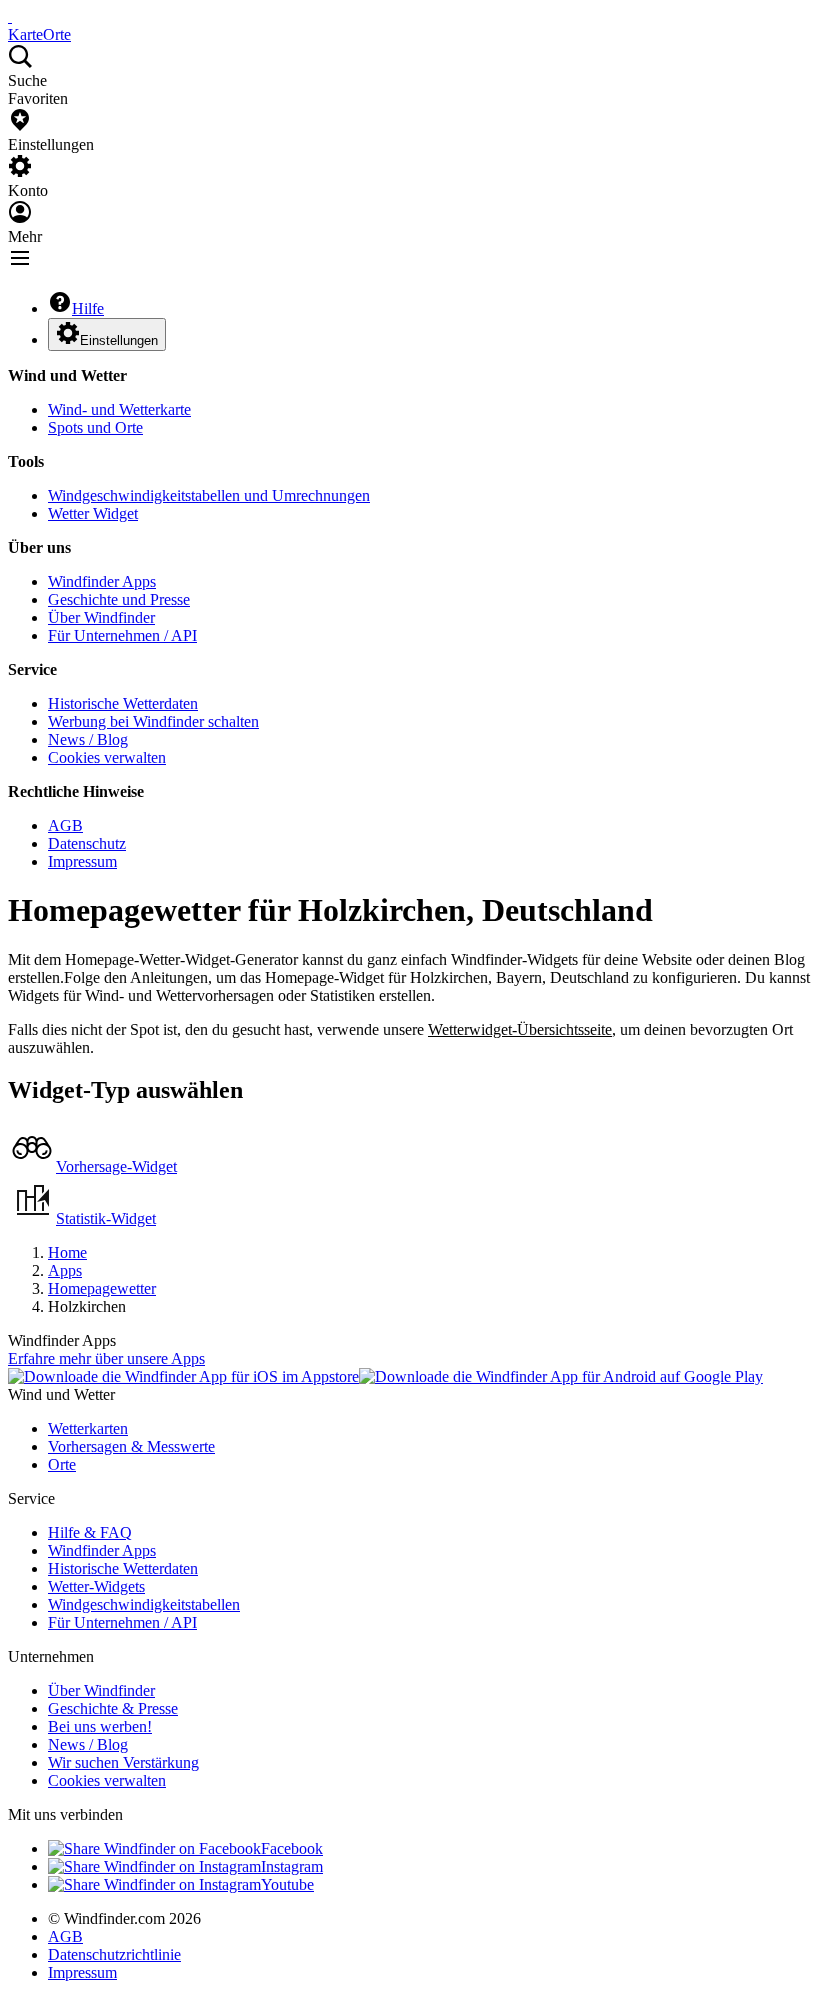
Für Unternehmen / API (122, 635)
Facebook (292, 1848)
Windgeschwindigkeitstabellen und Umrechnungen (209, 495)
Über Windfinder (101, 617)
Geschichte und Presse (119, 599)
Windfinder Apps (102, 581)
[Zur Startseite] (10, 16)
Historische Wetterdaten (123, 703)
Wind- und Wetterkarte (119, 409)
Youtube (287, 1884)
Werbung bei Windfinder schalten (153, 721)
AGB (65, 825)
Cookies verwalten (107, 757)
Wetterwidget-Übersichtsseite (520, 1029)
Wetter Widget (93, 513)
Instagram (292, 1866)
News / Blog (88, 739)
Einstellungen (119, 340)
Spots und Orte (95, 427)
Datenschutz (87, 843)
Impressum (82, 861)
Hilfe (88, 308)
